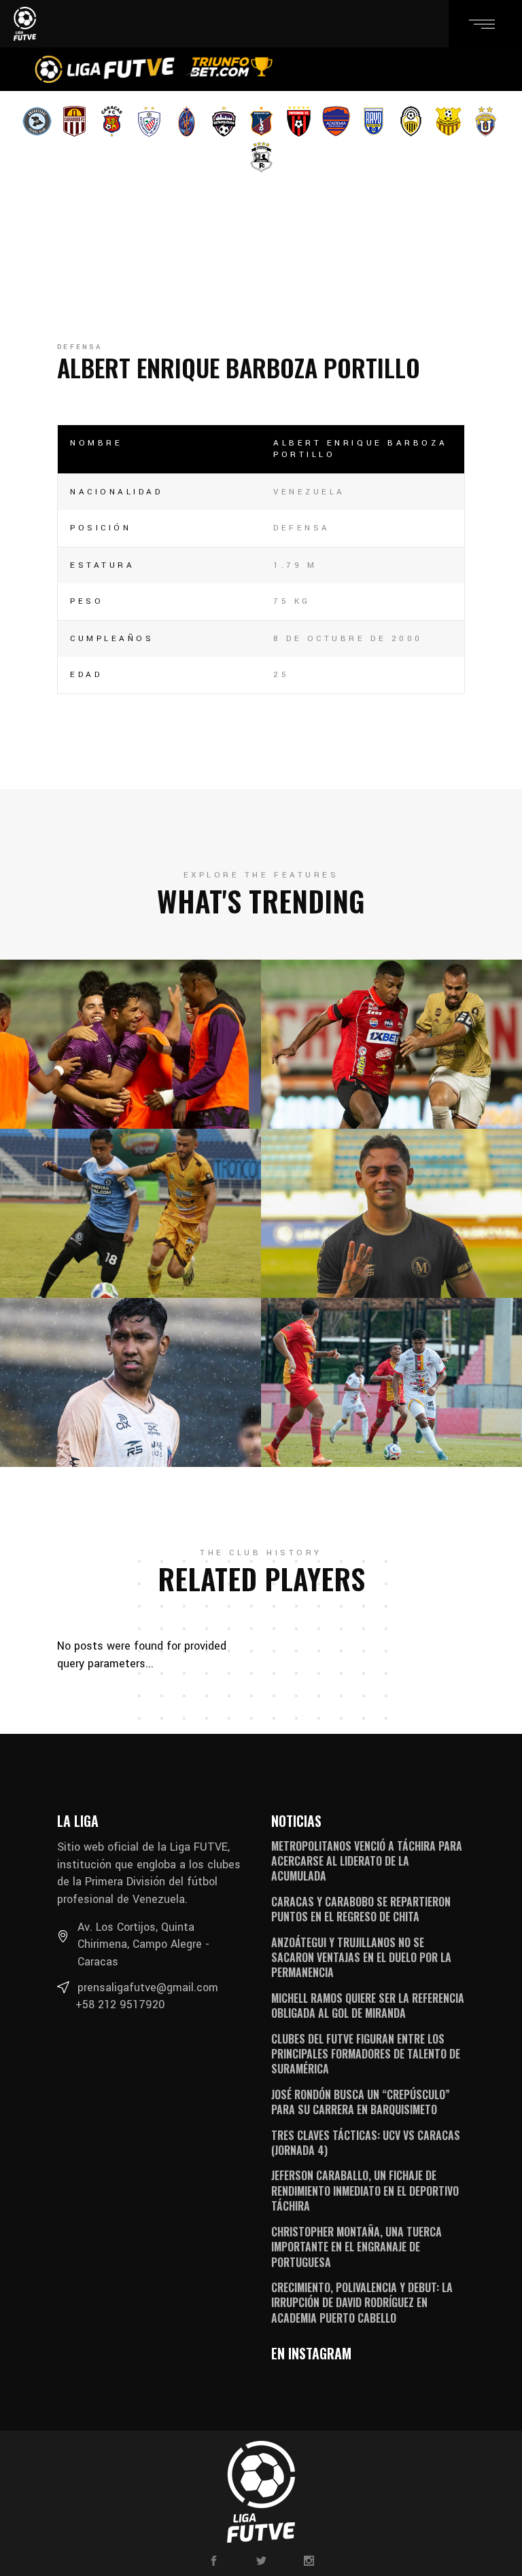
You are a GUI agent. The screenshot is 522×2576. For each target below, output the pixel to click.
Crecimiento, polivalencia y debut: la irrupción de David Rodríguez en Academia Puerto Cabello (362, 2303)
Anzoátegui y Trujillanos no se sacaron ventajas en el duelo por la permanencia (361, 1958)
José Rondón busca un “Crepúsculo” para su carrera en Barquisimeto (361, 2102)
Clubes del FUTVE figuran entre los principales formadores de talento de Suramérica (366, 2054)
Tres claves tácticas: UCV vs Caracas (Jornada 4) (366, 2143)
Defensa (80, 347)
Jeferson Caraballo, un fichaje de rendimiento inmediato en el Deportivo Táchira (365, 2191)
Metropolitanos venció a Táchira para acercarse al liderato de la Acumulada (367, 1861)
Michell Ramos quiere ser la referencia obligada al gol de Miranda (368, 2006)
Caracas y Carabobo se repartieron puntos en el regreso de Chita (361, 1909)
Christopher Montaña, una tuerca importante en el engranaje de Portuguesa (356, 2247)
